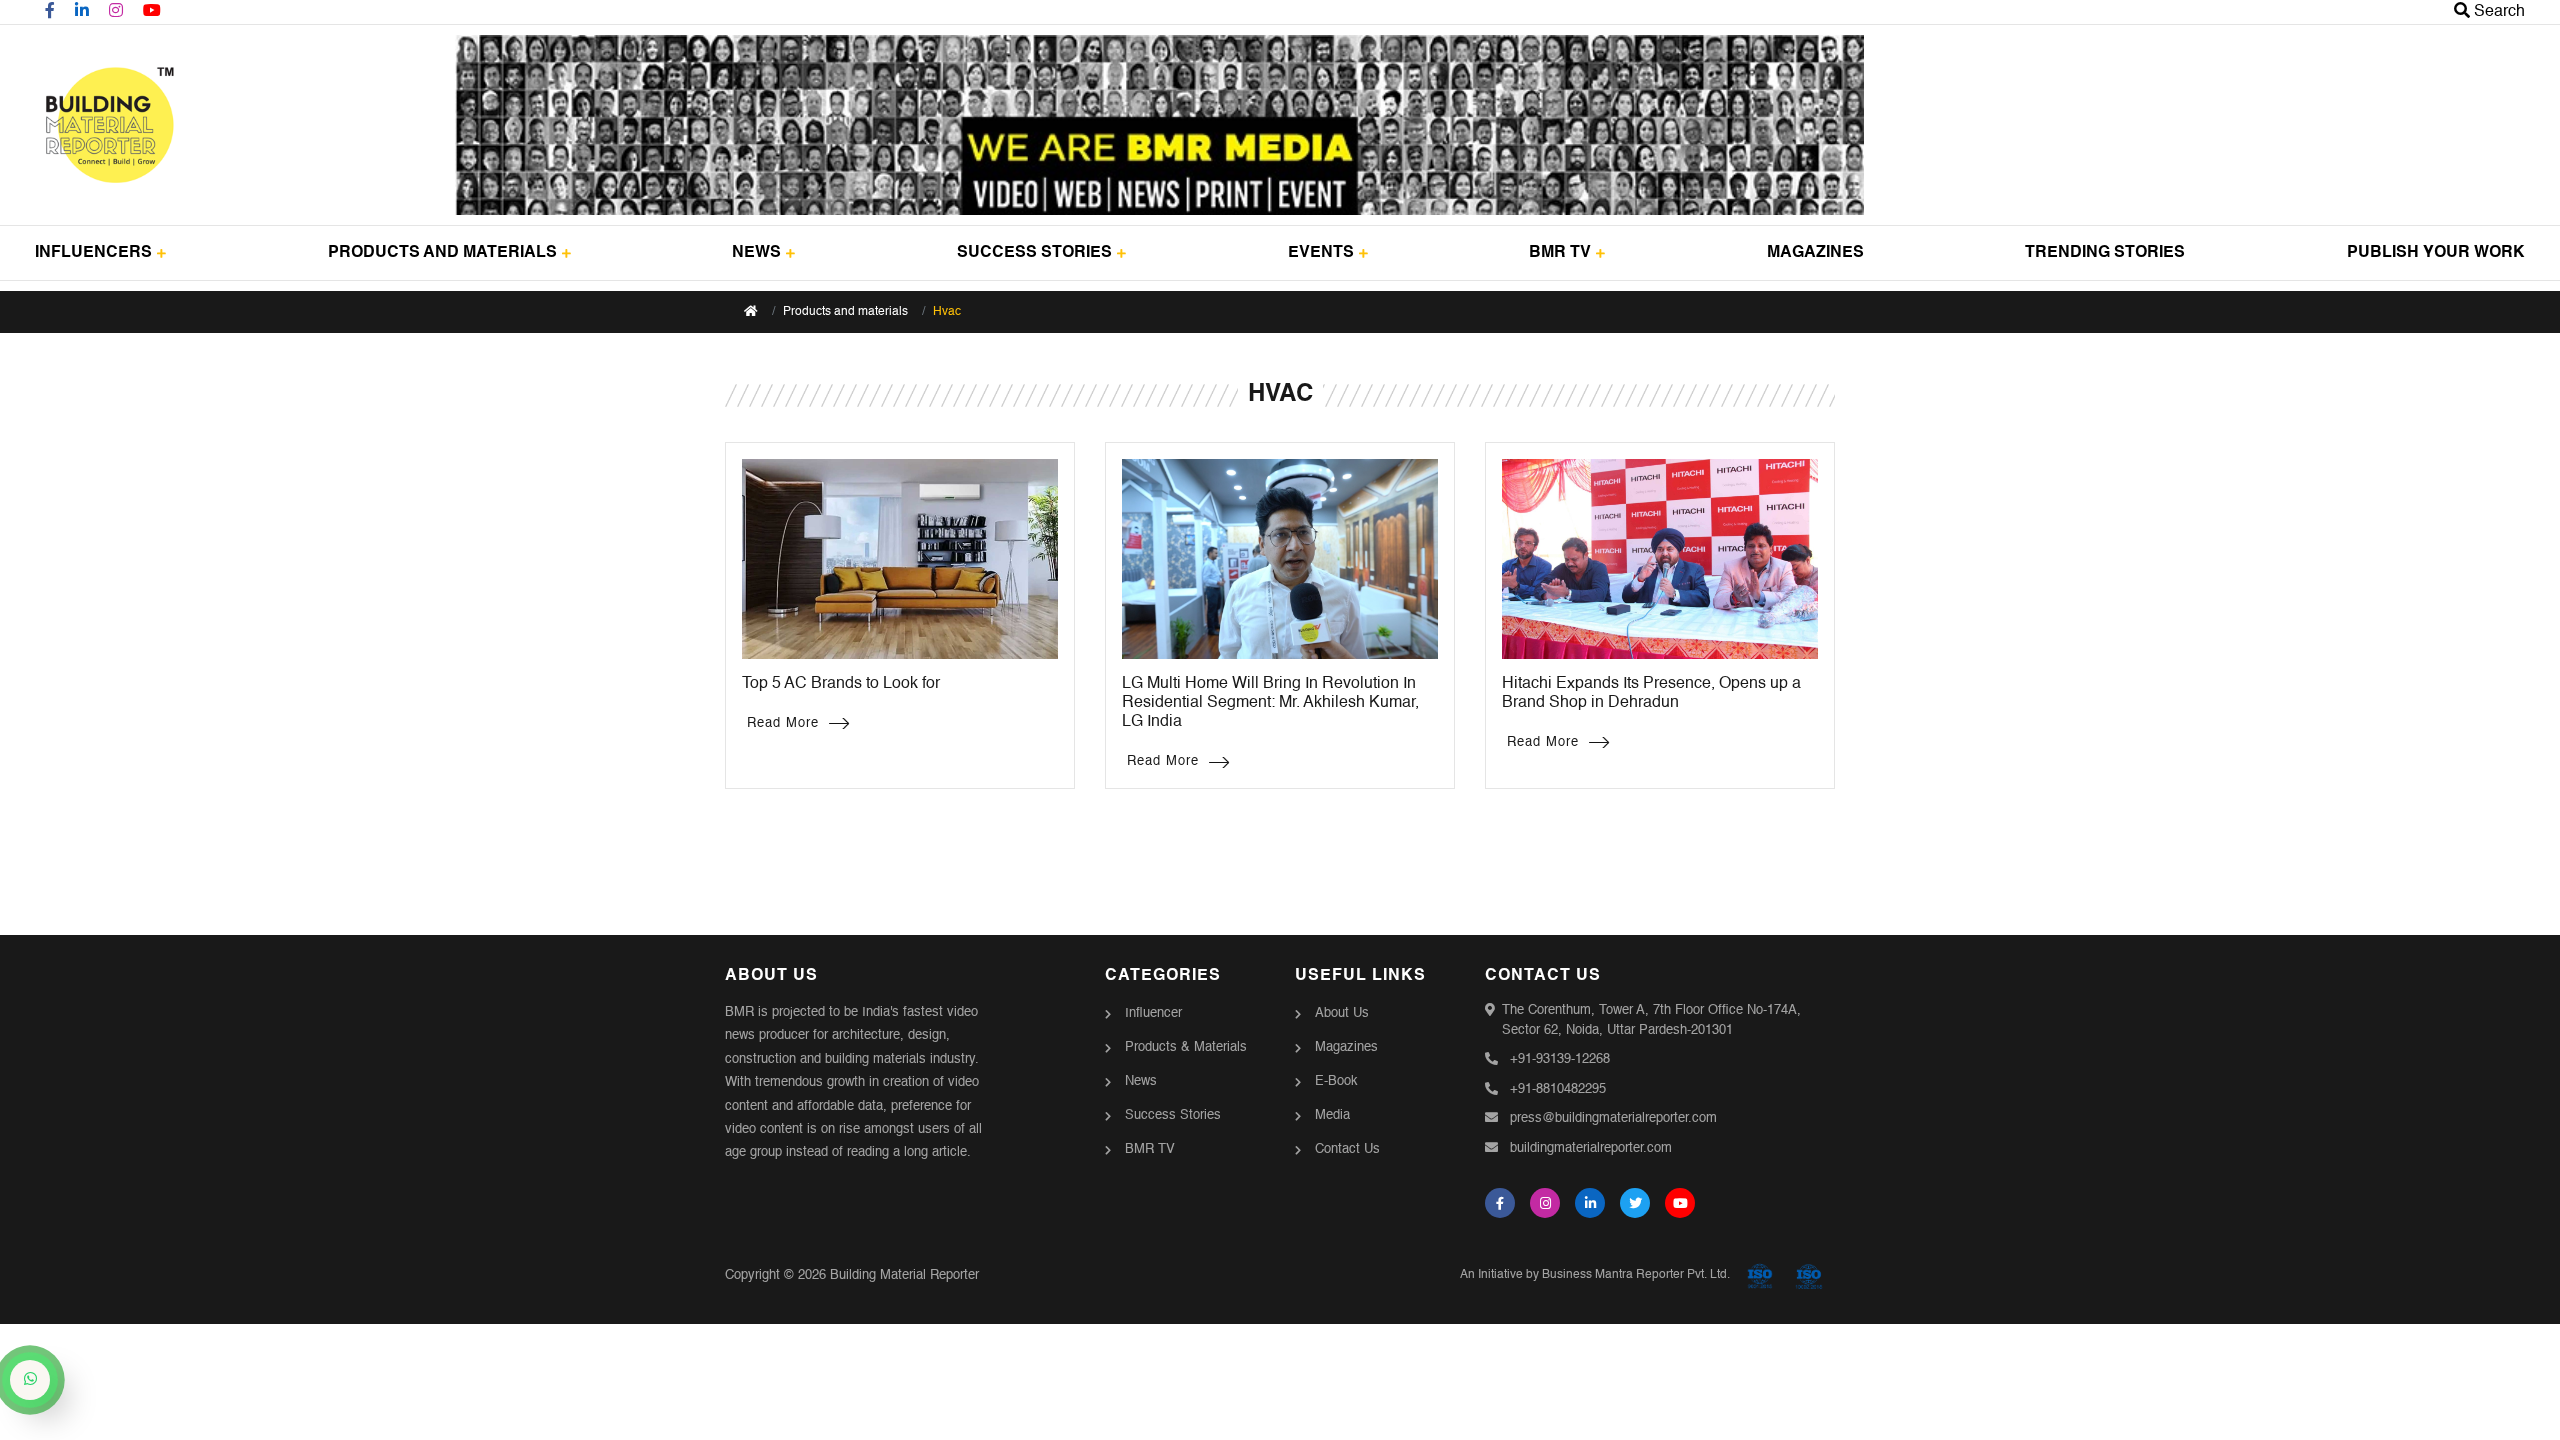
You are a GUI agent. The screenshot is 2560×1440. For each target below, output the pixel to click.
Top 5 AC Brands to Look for (841, 684)
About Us (1342, 1013)
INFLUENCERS (93, 253)
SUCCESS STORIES (1034, 253)
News (1141, 1081)
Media (1332, 1115)
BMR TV (1560, 253)
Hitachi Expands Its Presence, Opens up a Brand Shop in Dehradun (1651, 693)
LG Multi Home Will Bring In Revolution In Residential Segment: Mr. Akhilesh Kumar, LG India (1270, 703)
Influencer (1153, 1013)
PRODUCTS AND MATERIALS (442, 253)
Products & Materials (1186, 1047)
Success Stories (1173, 1115)
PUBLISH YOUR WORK (2436, 253)
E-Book (1336, 1081)
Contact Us (1347, 1149)
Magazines (1346, 1047)
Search (2497, 12)
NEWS (756, 253)
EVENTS (1321, 253)
